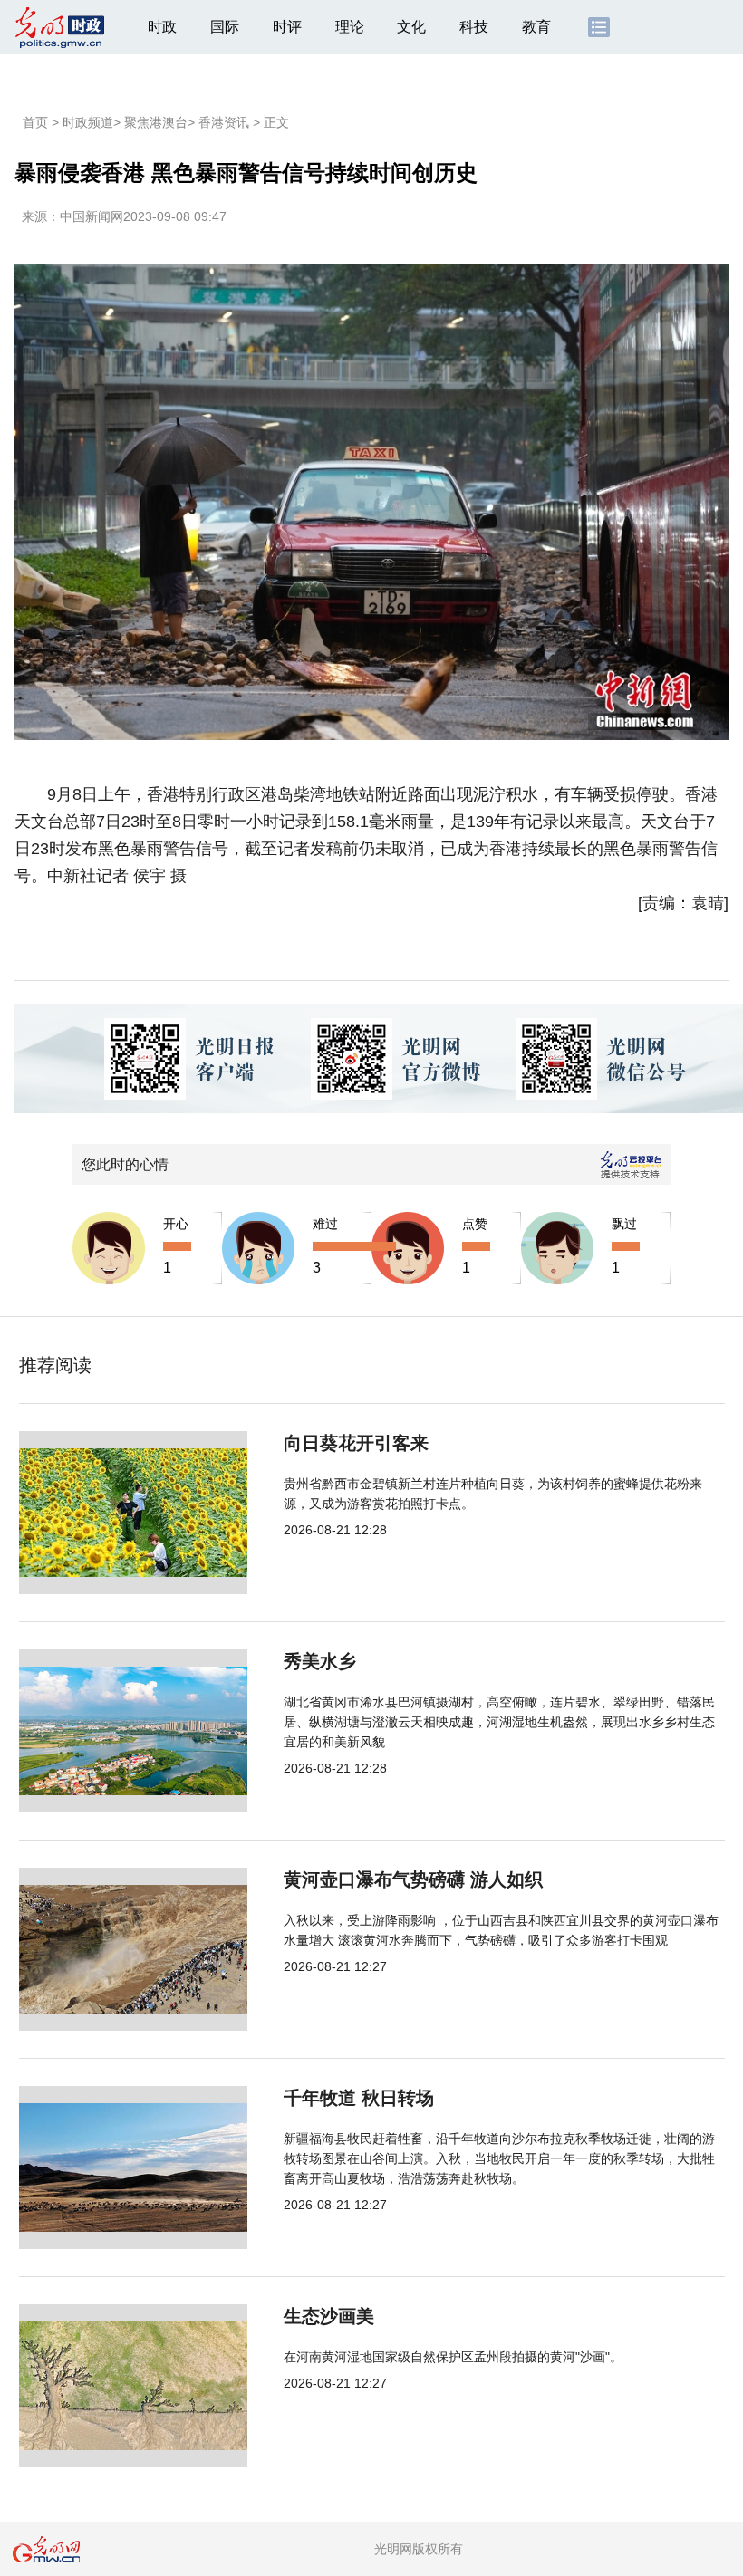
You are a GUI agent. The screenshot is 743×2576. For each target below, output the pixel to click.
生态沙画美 (329, 2316)
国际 (225, 27)
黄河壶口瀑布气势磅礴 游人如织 (413, 1879)
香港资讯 (224, 122)
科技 (474, 27)
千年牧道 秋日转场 (359, 2098)
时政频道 (88, 122)
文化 (411, 27)
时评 (287, 27)
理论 (350, 27)
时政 (162, 27)
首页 (35, 122)
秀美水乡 (320, 1661)
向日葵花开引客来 (356, 1443)
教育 (536, 27)
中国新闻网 (92, 216)
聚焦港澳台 (156, 122)
